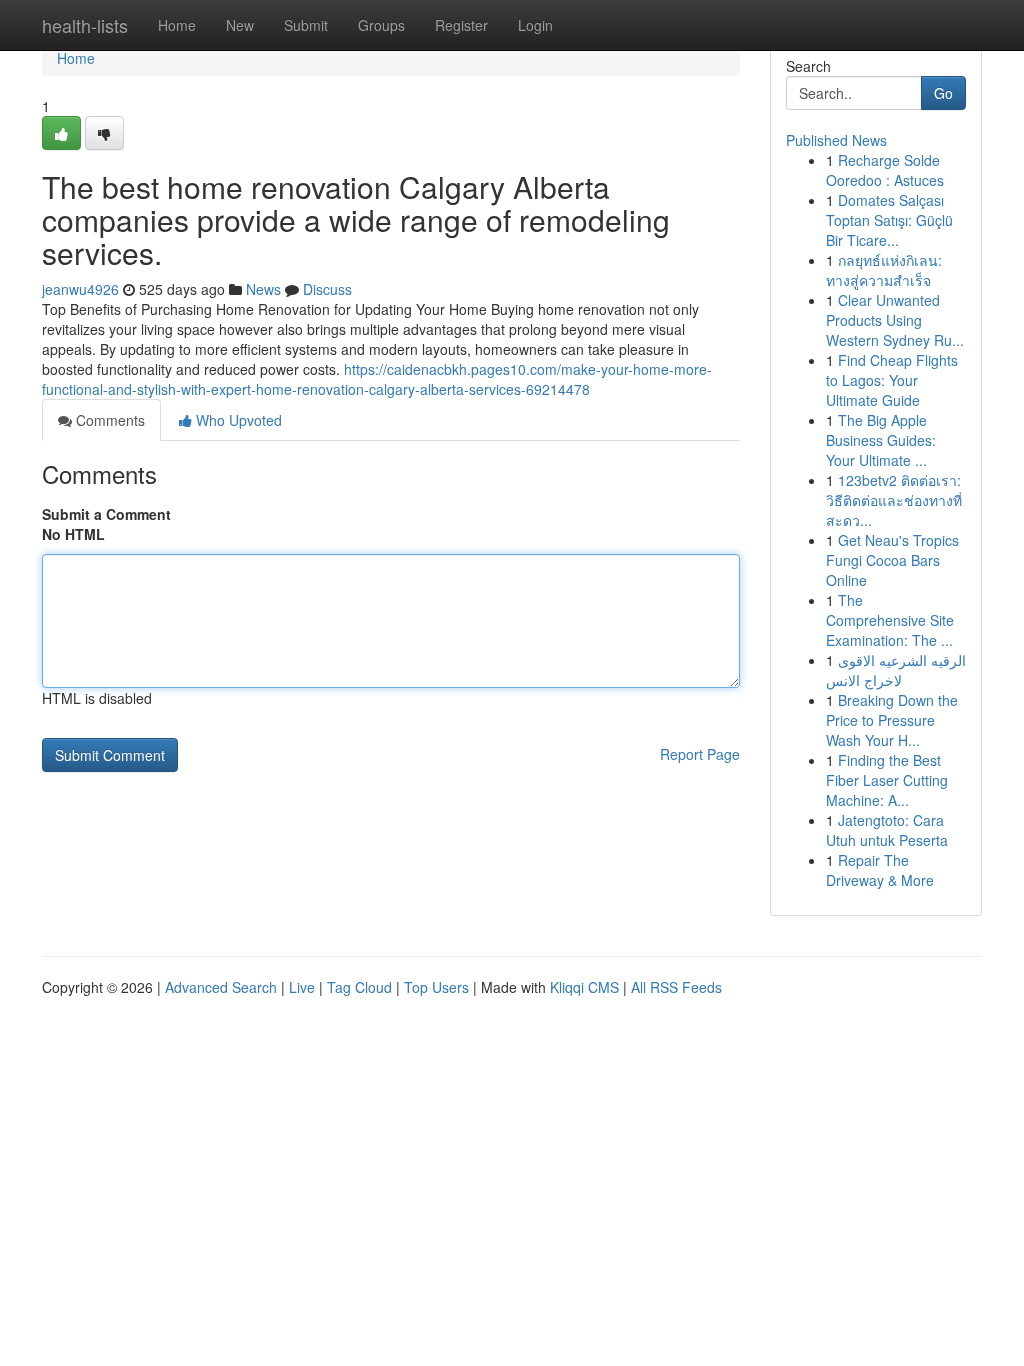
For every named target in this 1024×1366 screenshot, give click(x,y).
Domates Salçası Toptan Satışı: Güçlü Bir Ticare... (889, 220)
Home (177, 25)
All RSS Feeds (676, 987)
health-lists (85, 25)
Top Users (436, 987)
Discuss (327, 289)
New (240, 25)
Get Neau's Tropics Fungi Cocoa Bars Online (892, 560)
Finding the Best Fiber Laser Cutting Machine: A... (887, 780)
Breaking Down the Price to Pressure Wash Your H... (892, 720)
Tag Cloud (359, 987)
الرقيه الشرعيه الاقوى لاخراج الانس (896, 670)
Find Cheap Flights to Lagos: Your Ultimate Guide (892, 380)
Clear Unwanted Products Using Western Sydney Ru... (895, 320)
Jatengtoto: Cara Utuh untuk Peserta (887, 830)
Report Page (700, 754)
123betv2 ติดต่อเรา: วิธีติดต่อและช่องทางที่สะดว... (894, 500)
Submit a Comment (106, 514)
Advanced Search (221, 987)
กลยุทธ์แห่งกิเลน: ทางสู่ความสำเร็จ (884, 270)
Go (943, 93)
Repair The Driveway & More (880, 870)
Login (535, 25)
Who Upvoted (237, 420)
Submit (306, 25)
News (263, 289)
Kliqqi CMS (584, 987)
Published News (836, 140)
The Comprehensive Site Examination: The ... (890, 620)
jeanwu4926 (80, 289)
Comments (108, 420)
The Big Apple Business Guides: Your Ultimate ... (881, 440)
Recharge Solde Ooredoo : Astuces (885, 170)
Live (302, 987)
